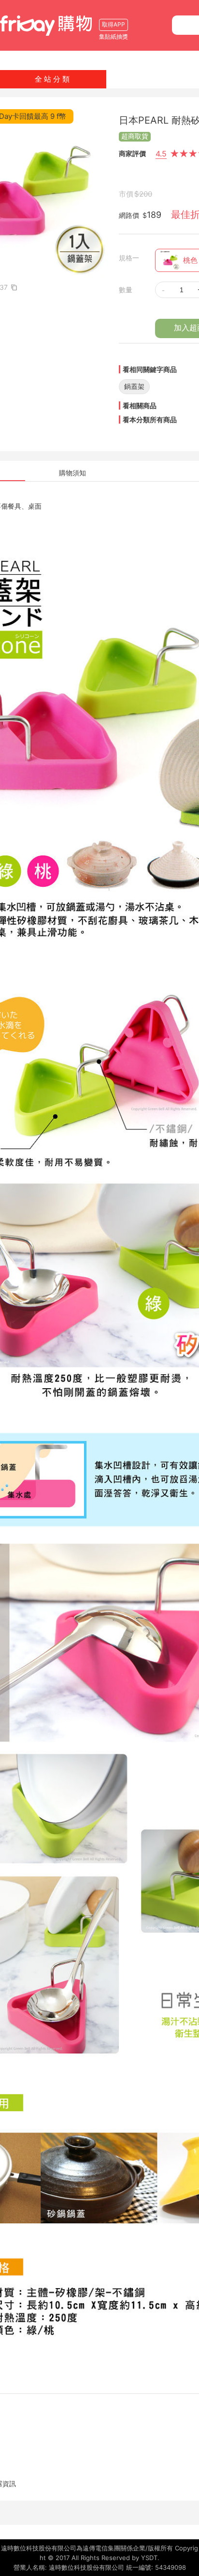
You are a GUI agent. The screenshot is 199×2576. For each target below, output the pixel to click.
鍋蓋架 (134, 386)
